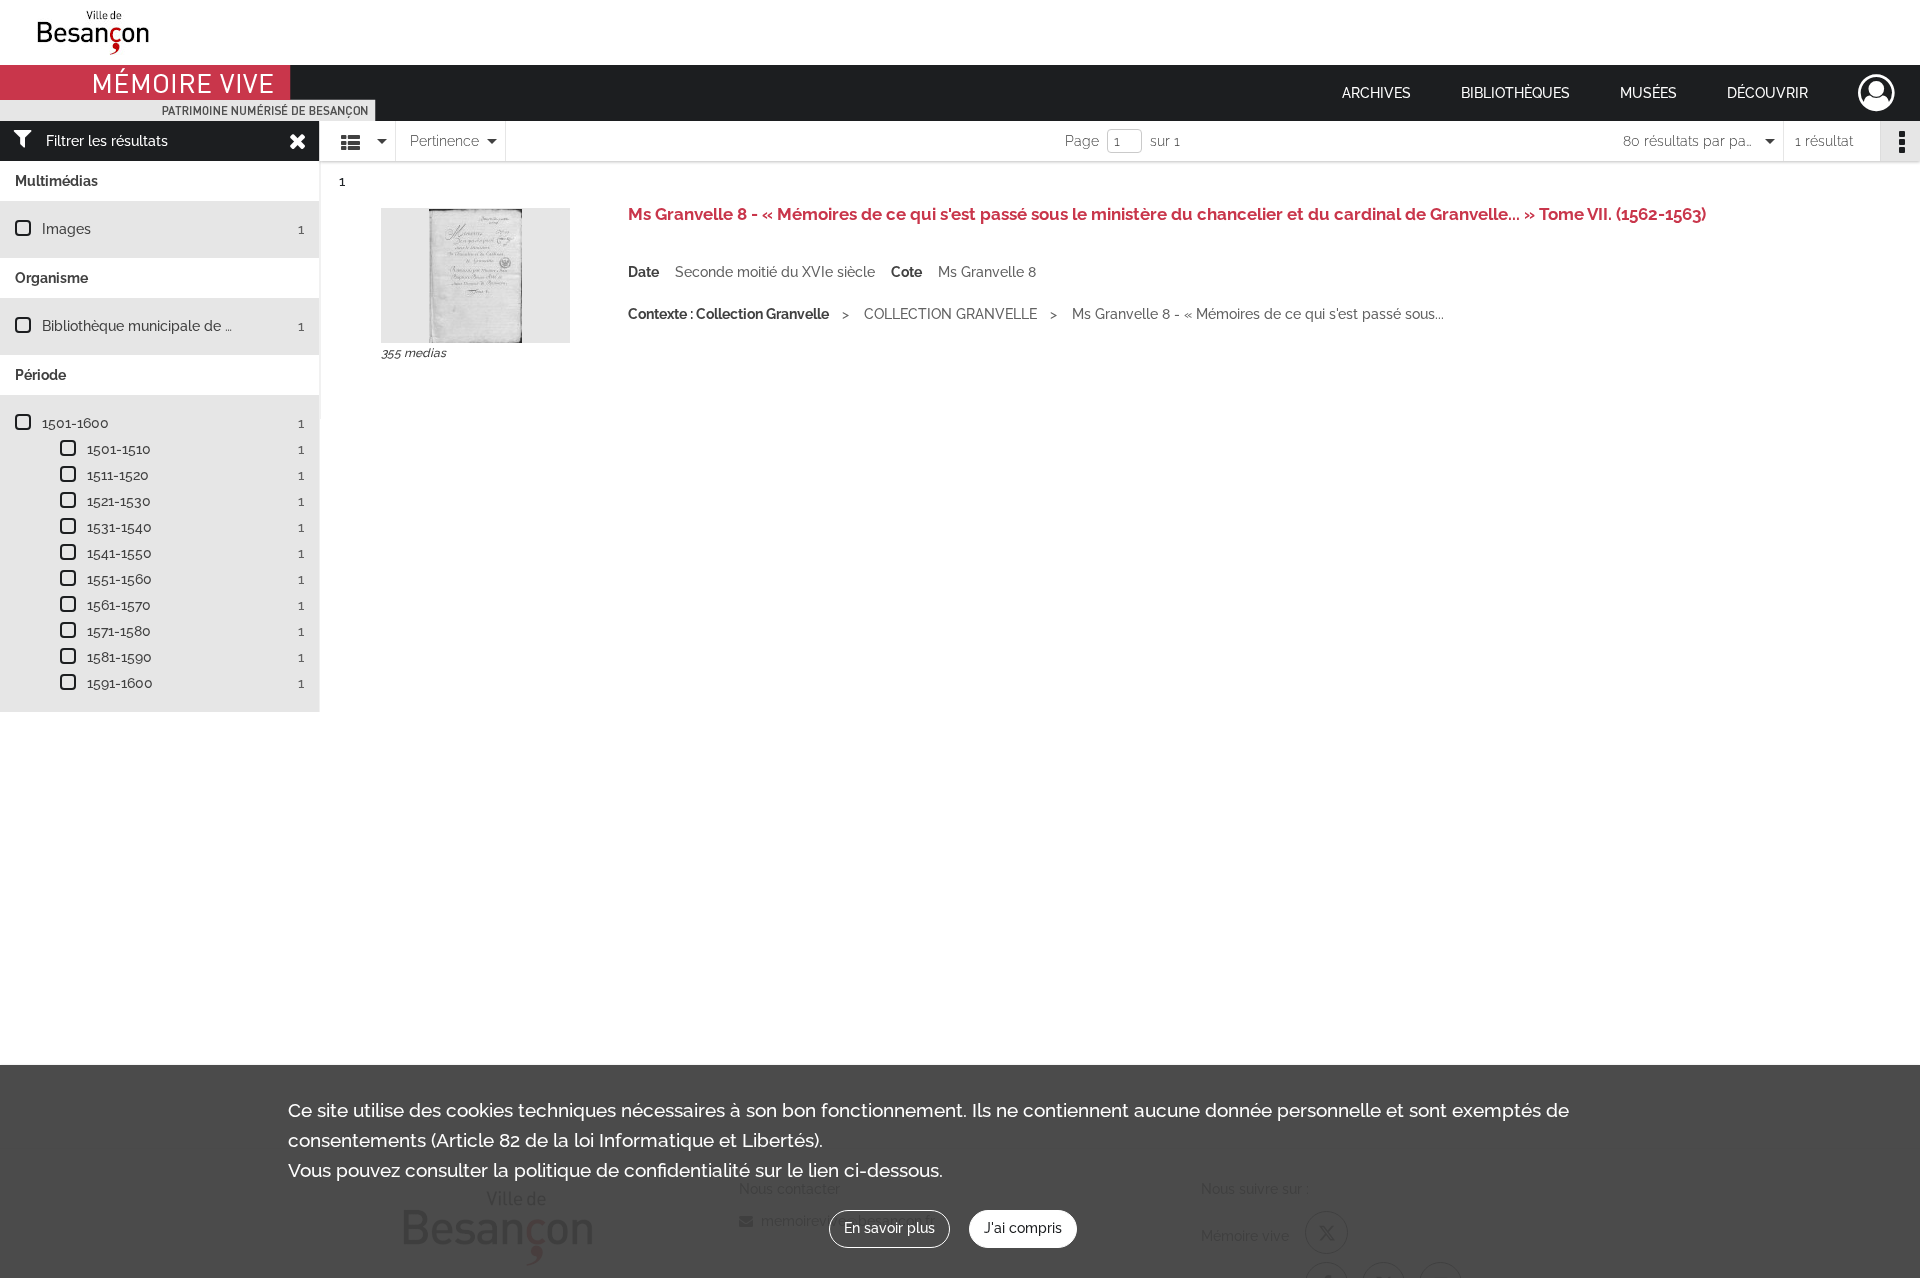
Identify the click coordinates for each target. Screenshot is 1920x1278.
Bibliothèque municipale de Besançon (165, 326)
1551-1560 (119, 579)
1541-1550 (119, 553)
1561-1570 (119, 605)
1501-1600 (75, 423)
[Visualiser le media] (475, 275)
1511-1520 (118, 475)
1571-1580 (119, 631)
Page (1082, 141)
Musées (1648, 93)
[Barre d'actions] (1900, 141)
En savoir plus (889, 1228)
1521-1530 (119, 501)
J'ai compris (1023, 1228)
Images (66, 229)
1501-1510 (119, 449)
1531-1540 (119, 527)
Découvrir (1767, 93)
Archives (1376, 93)
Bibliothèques (1515, 93)
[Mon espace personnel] (1876, 93)
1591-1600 (120, 683)
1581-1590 (119, 657)
